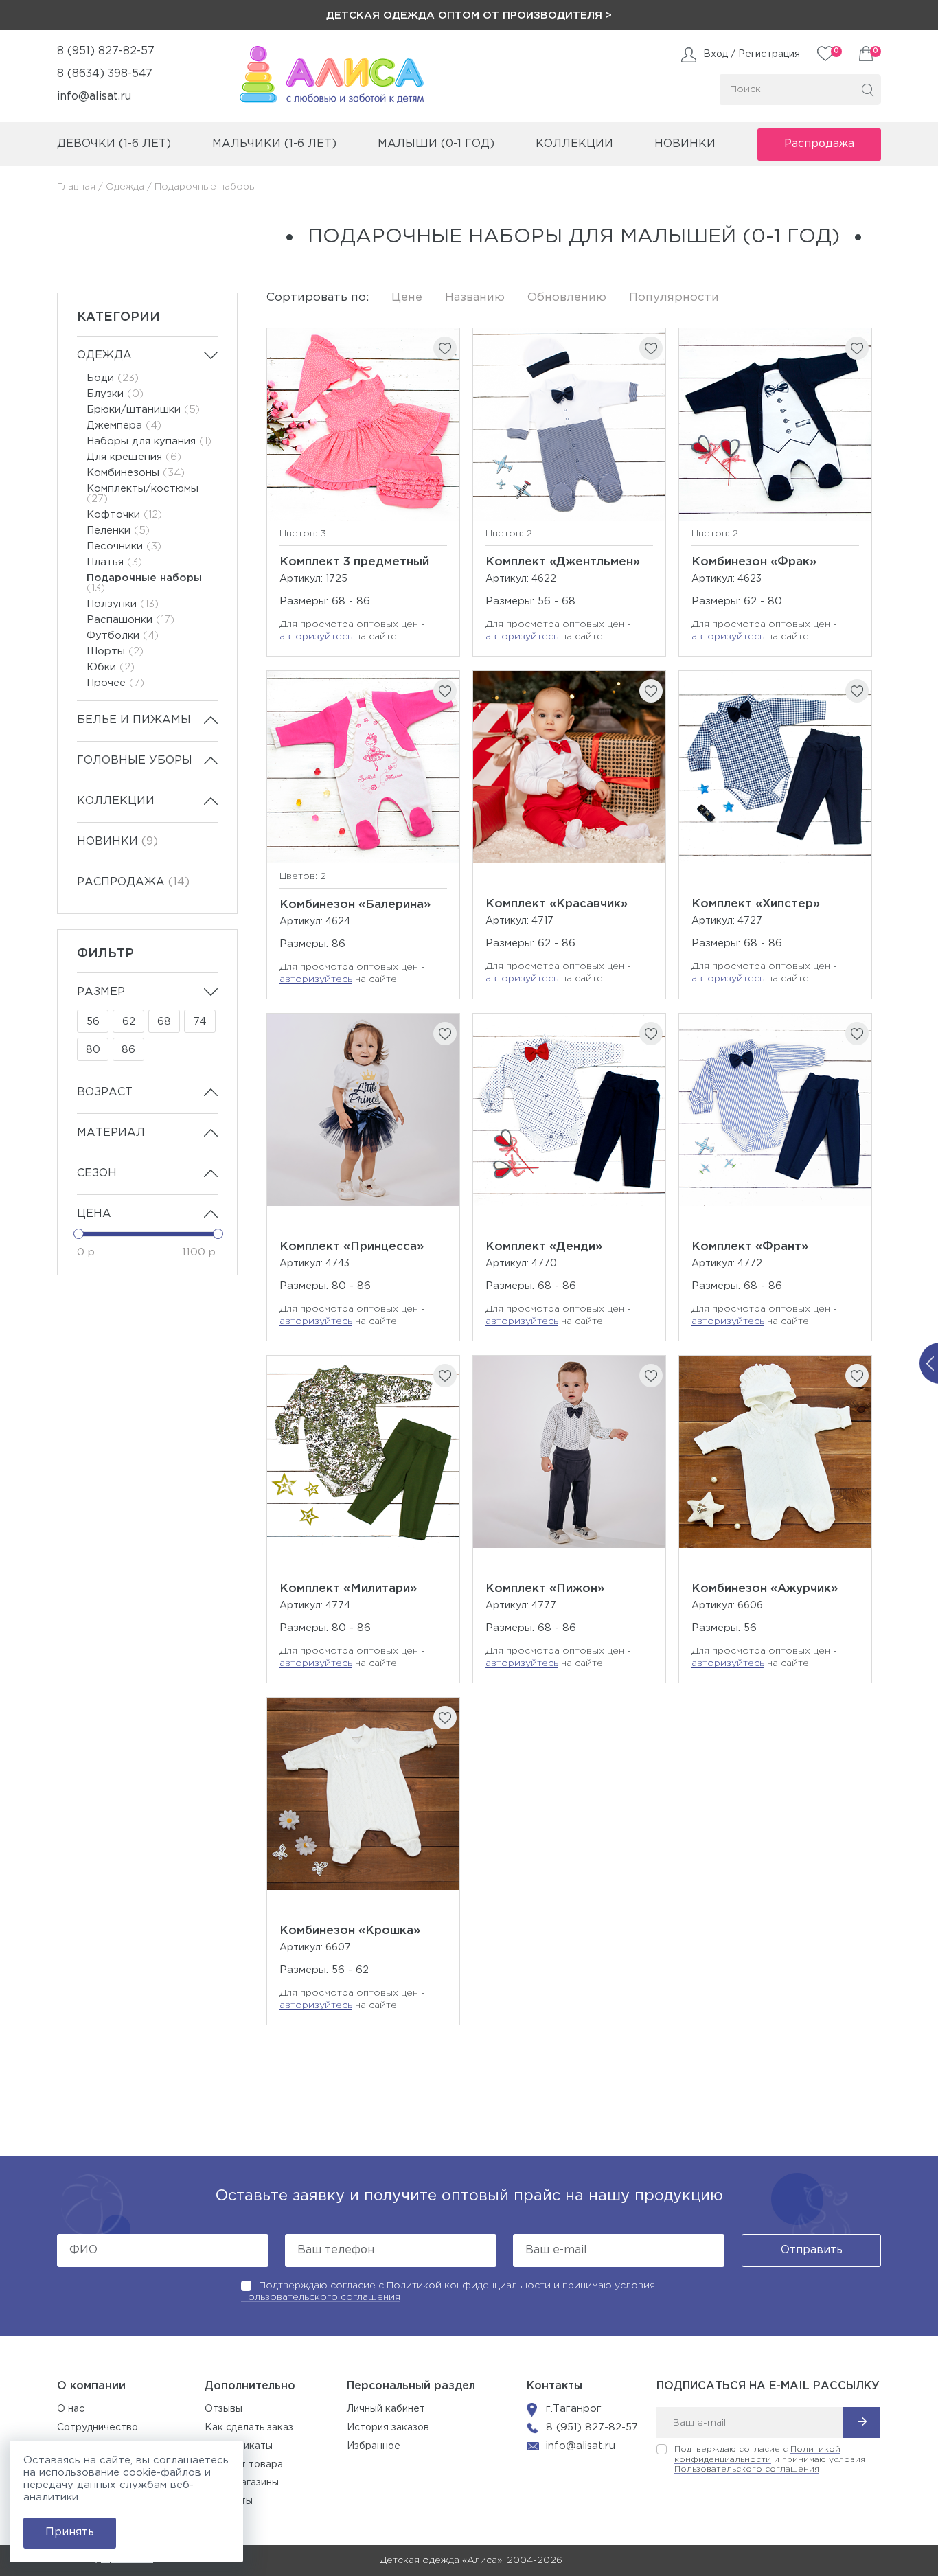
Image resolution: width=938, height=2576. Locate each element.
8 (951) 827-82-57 (106, 51)
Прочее (115, 683)
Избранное (374, 2446)
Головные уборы (135, 761)
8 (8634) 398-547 (105, 74)
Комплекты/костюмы (142, 494)
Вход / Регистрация (752, 54)
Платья (114, 562)
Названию (475, 298)
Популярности (674, 298)
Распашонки (130, 620)
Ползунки (123, 604)
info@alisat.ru (94, 96)
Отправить (812, 2250)
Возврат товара (244, 2465)
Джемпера (124, 425)
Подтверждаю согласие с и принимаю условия (770, 2459)
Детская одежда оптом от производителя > (469, 15)
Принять (70, 2532)
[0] (866, 54)
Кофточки (124, 515)
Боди (113, 378)
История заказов (388, 2428)
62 (129, 1022)
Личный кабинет (386, 2409)
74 (200, 1022)
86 (128, 1050)
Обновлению (567, 298)
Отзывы (224, 2409)
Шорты (115, 651)
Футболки (123, 636)
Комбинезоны (136, 473)
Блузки (115, 394)
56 (93, 1022)
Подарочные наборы (144, 583)
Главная (76, 187)
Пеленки (118, 531)
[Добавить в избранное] (445, 348)
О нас (71, 2409)
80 (93, 1050)
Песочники (124, 546)
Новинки (685, 144)
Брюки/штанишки (143, 410)
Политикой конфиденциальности (469, 2286)
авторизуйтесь (316, 637)
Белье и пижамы (134, 720)
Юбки (111, 667)
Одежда (125, 187)
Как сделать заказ (249, 2428)
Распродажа (819, 144)
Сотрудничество (98, 2428)
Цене (407, 298)
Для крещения (134, 457)
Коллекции (116, 801)
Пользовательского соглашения (321, 2297)
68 (164, 1022)
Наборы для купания (149, 441)
